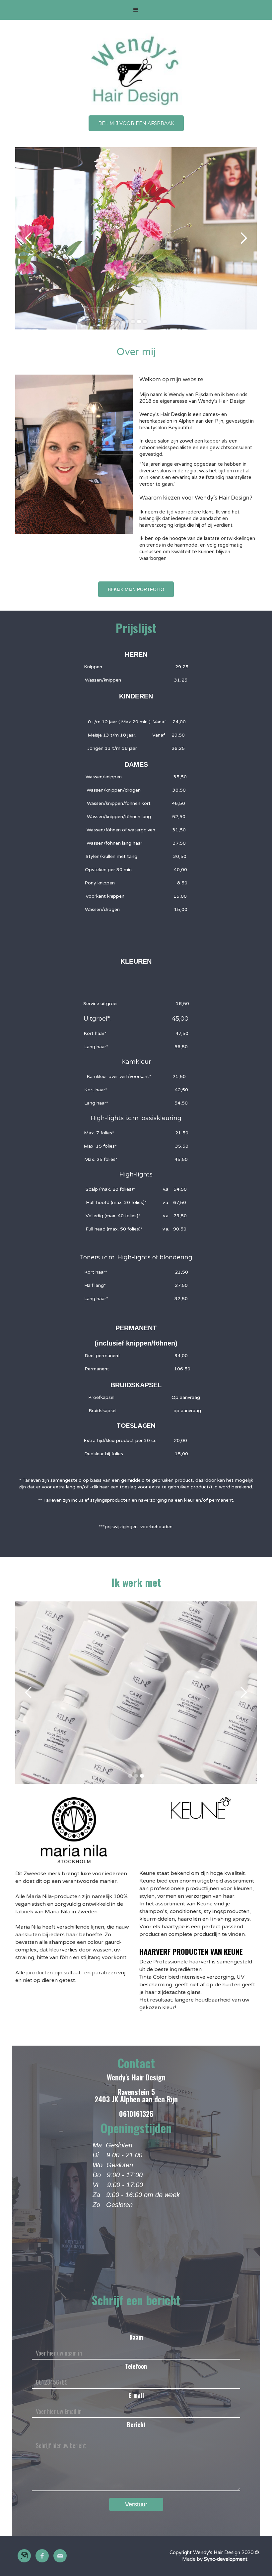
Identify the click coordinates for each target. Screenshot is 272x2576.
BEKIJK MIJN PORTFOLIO (136, 589)
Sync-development (226, 2559)
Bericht (136, 2425)
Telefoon (136, 2366)
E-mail (136, 2395)
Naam (136, 2337)
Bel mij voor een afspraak (136, 123)
